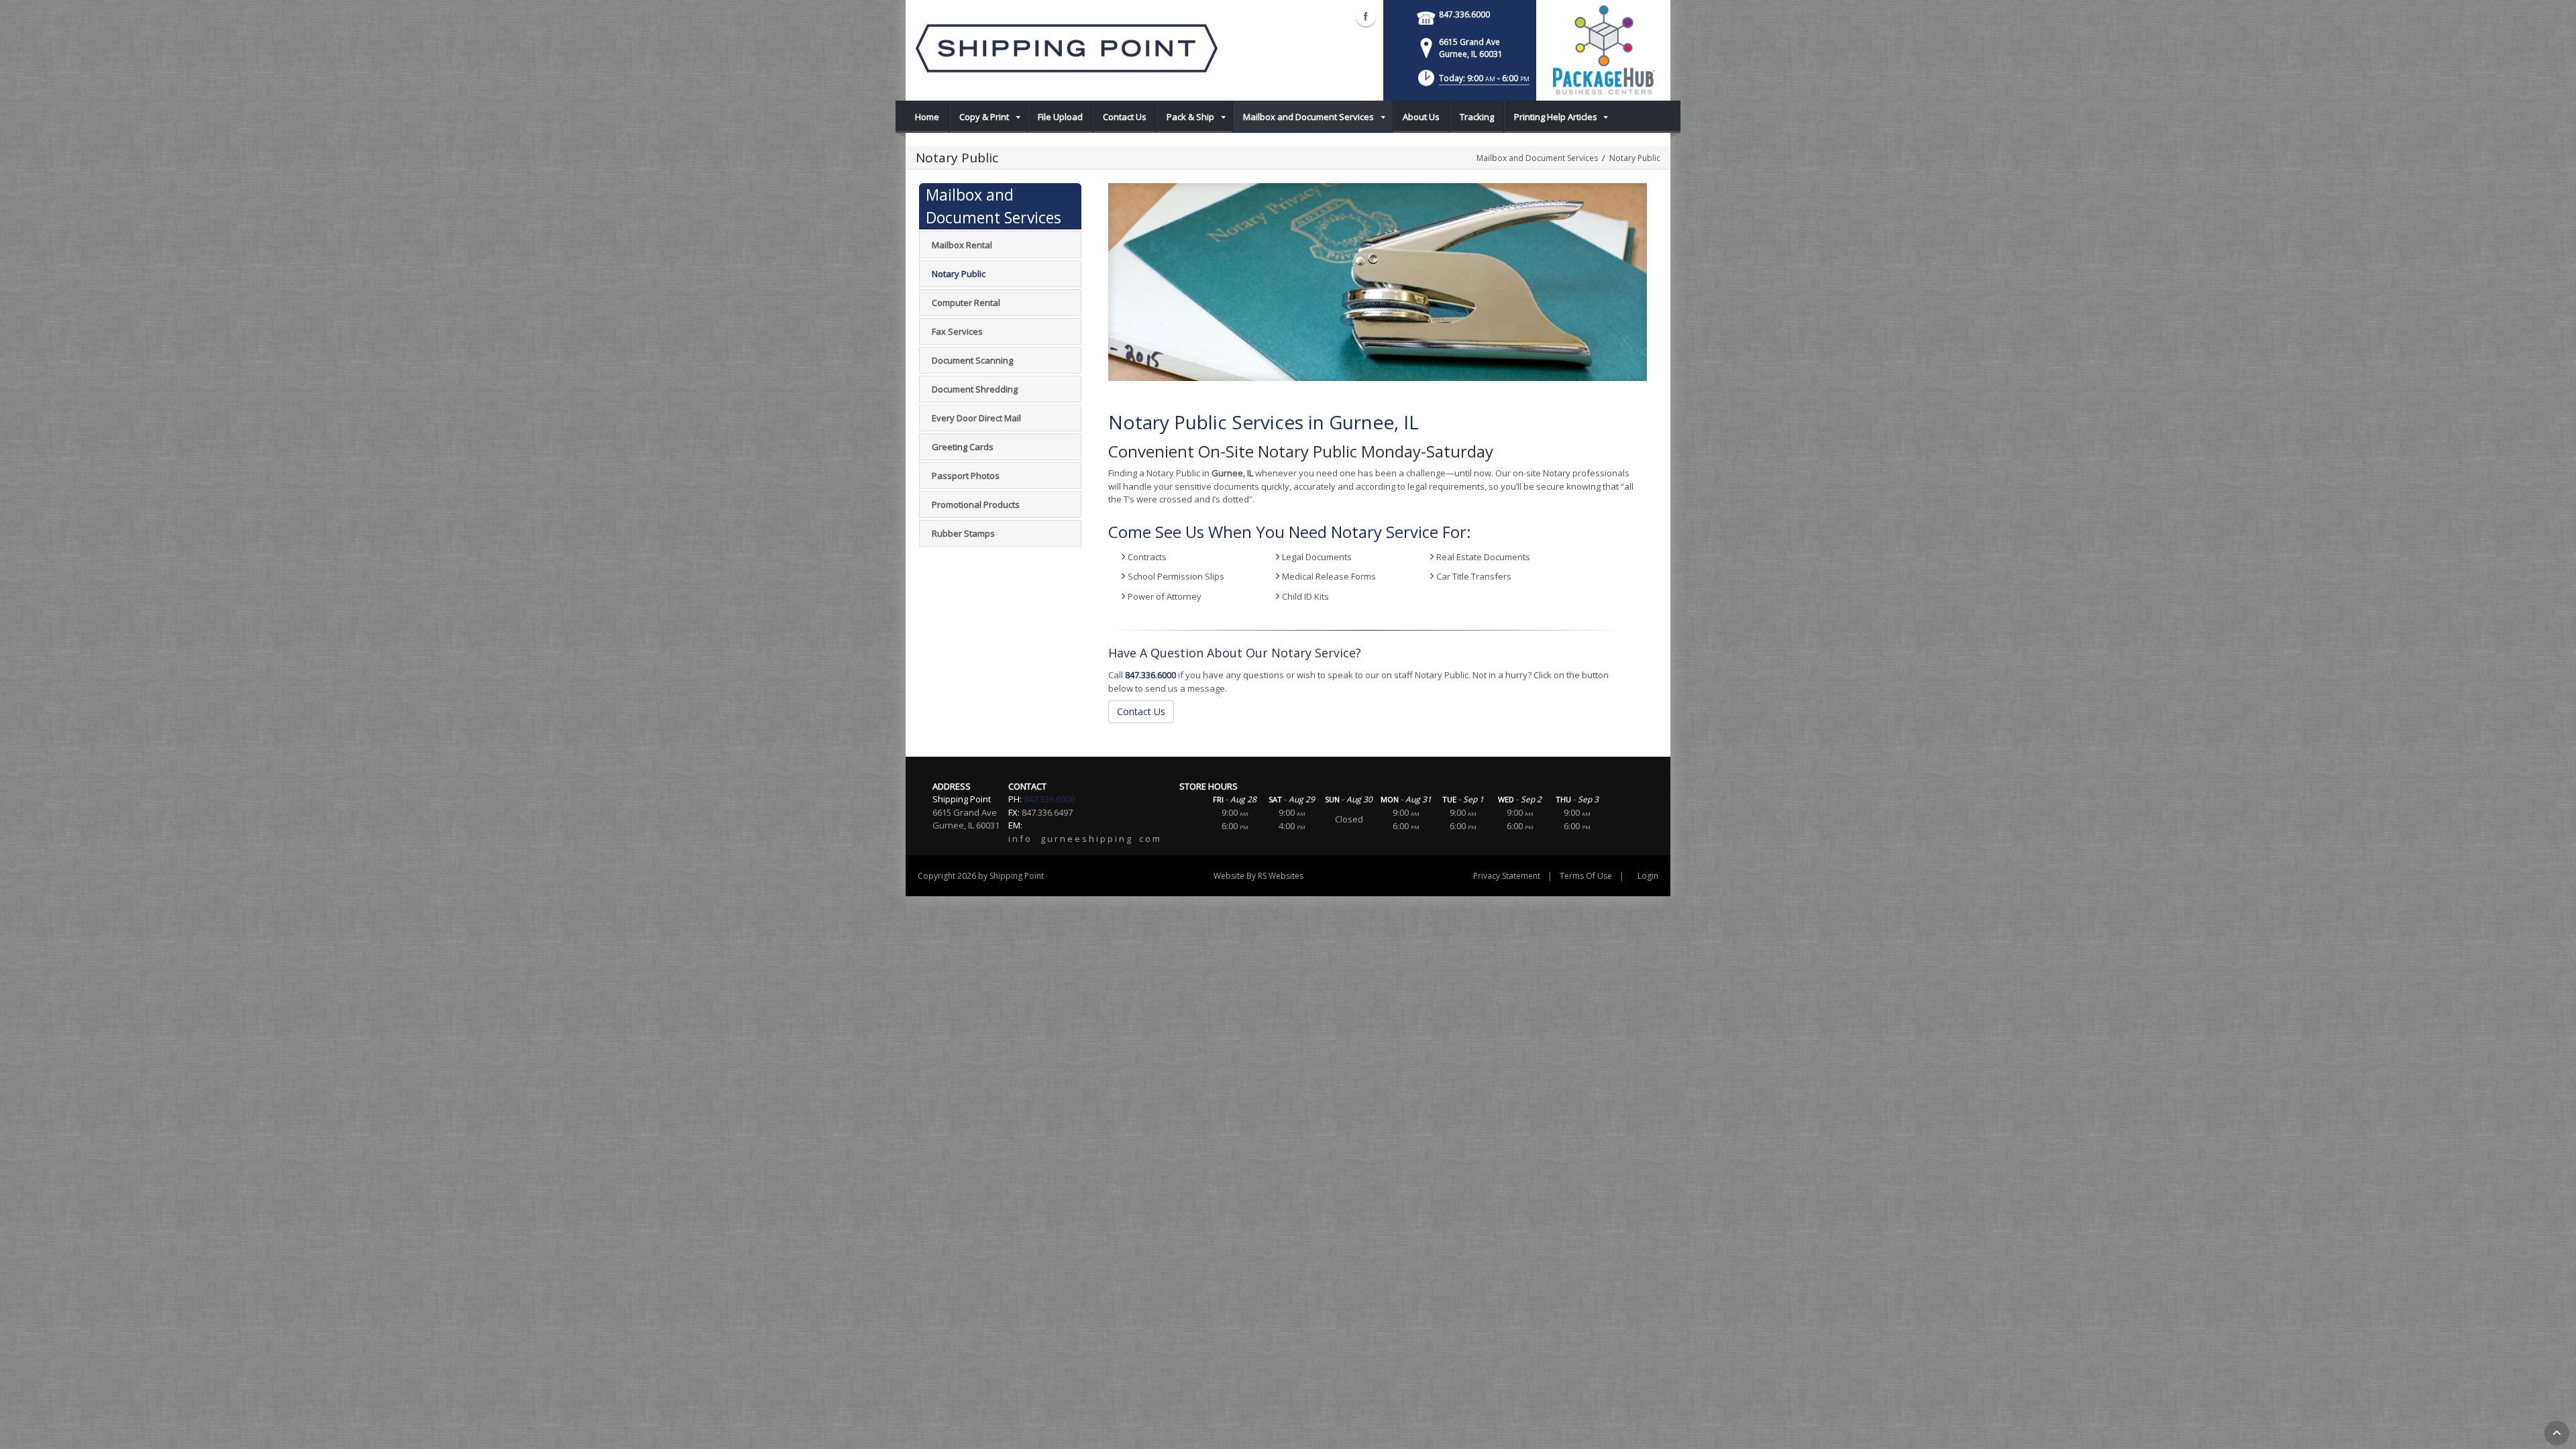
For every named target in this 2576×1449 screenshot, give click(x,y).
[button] (1472, 82)
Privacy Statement (1507, 876)
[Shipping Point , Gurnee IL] (1067, 47)
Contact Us (1141, 711)
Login (1648, 876)
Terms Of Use (1586, 876)
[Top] (2557, 1433)
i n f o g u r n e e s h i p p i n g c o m (1084, 839)
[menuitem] (927, 117)
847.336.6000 (1464, 14)
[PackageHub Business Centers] (1603, 49)
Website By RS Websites (1258, 876)
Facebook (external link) (1366, 16)
